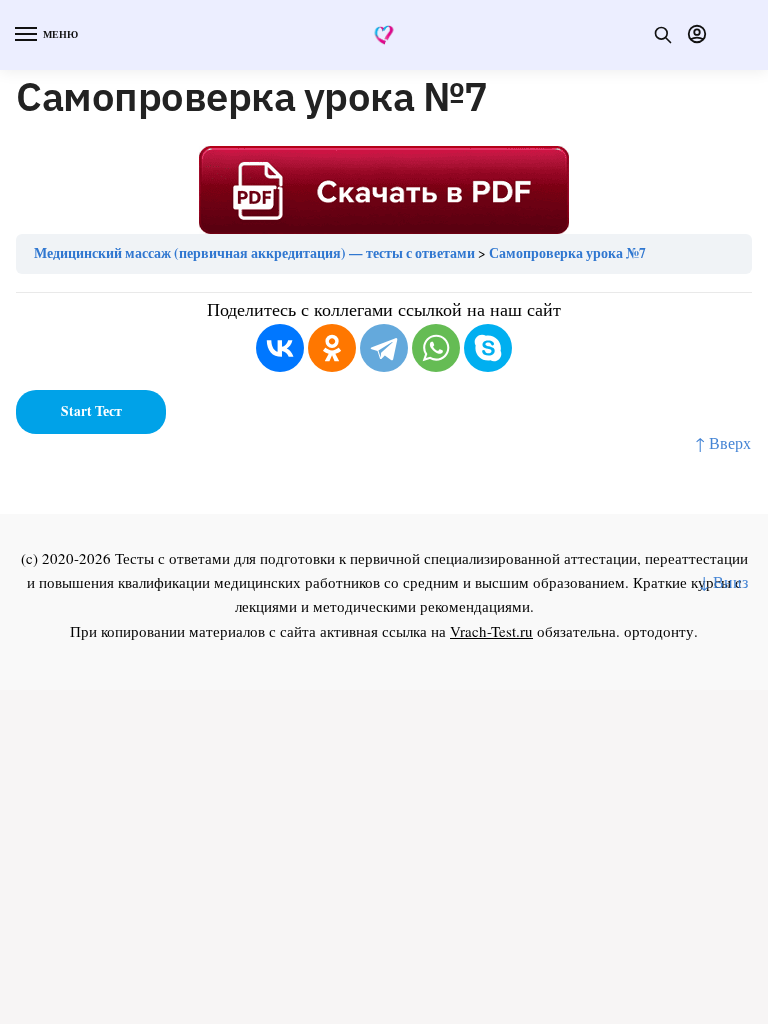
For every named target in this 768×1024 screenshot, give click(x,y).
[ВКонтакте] (280, 348)
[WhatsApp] (436, 348)
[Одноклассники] (332, 348)
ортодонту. (661, 631)
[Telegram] (384, 348)
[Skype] (488, 348)
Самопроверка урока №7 (567, 253)
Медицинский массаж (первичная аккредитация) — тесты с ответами (254, 253)
